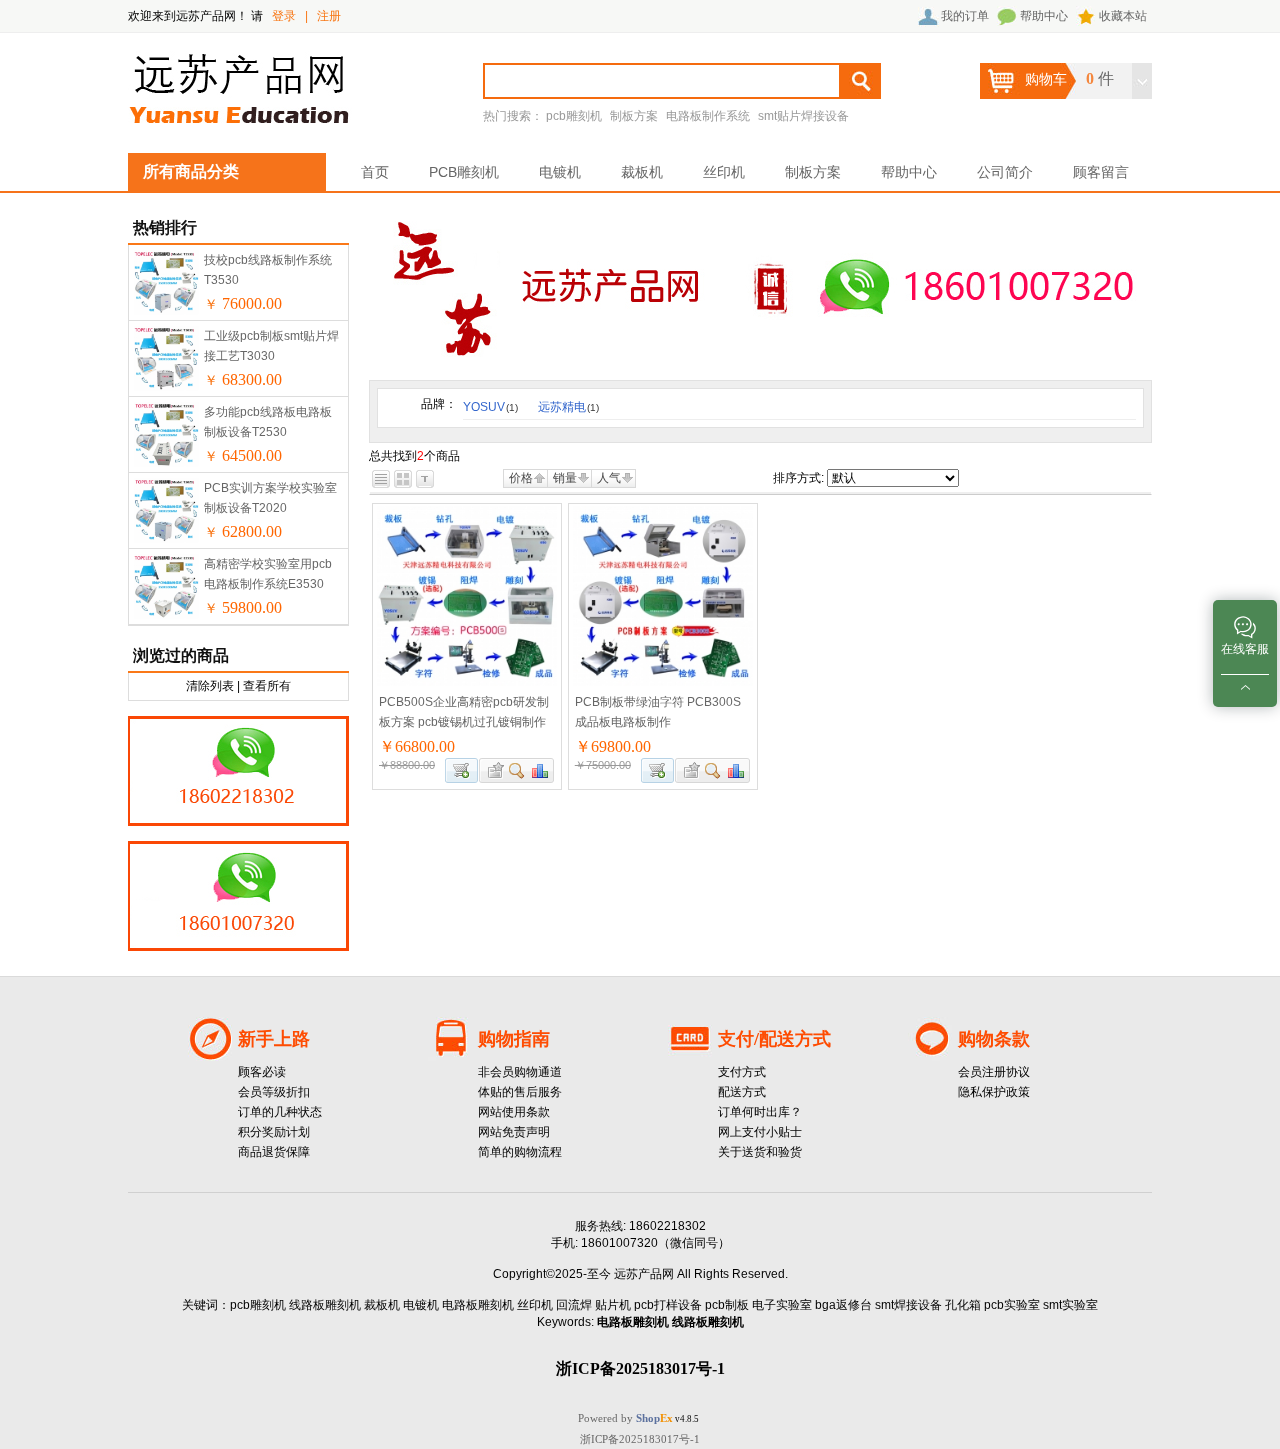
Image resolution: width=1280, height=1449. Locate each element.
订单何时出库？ (760, 1112)
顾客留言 (1101, 172)
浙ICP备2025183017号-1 (640, 1439)
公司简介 (1005, 172)
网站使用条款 (514, 1112)
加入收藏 (493, 770)
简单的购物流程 (520, 1152)
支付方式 (742, 1072)
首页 (375, 172)
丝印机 (724, 172)
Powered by (625, 1418)
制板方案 (634, 116)
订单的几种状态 (280, 1112)
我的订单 (965, 16)
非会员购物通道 (520, 1072)
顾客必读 (262, 1072)
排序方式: (798, 478)
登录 (284, 16)
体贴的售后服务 (520, 1092)
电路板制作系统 (708, 116)
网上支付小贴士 (760, 1132)
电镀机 (560, 172)
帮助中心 (1044, 16)
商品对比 (541, 770)
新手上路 (274, 1039)
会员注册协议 (994, 1072)
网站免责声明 (514, 1132)
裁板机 (642, 172)
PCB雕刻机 (464, 172)
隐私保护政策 (994, 1092)
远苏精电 (568, 407)
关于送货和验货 (760, 1152)
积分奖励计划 (274, 1132)
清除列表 (210, 686)
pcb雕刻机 (574, 116)
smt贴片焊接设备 (803, 116)
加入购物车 (461, 770)
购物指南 (514, 1039)
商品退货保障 (274, 1152)
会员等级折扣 (274, 1092)
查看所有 (267, 686)
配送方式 (742, 1092)
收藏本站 (1123, 16)
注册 (329, 16)
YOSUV (490, 407)
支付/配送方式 (774, 1039)
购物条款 (994, 1039)
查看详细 (517, 770)
